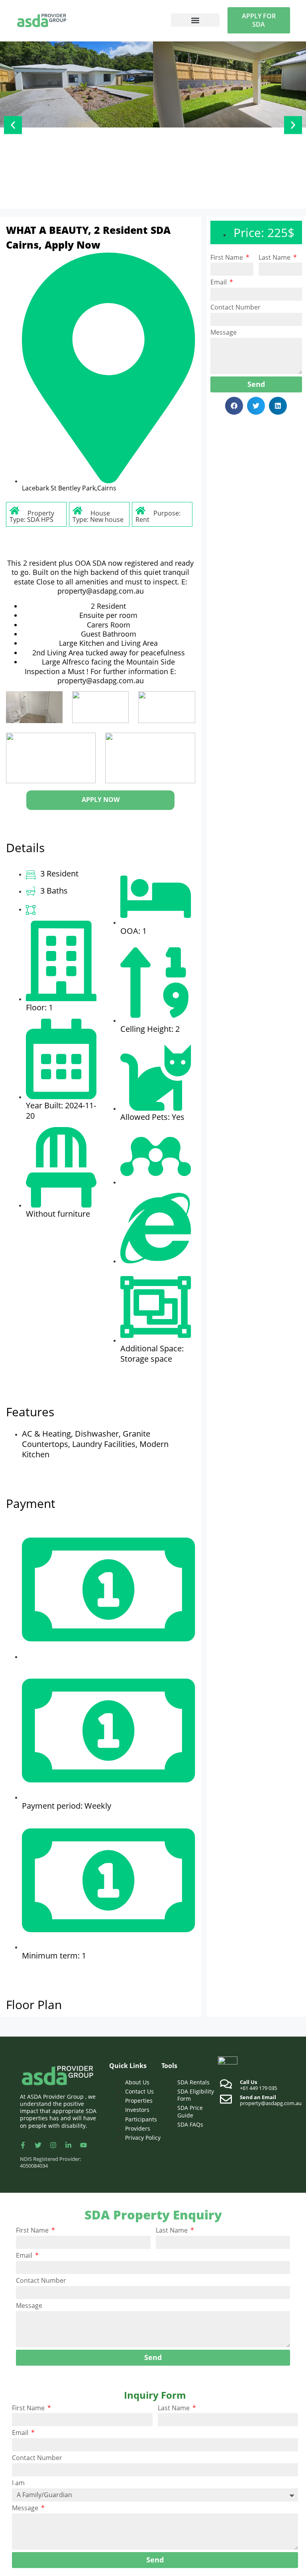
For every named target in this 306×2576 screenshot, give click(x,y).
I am (18, 2483)
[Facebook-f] (23, 2145)
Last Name (275, 258)
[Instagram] (53, 2145)
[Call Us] (226, 2084)
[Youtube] (83, 2145)
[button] (195, 20)
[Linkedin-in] (68, 2145)
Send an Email (258, 2097)
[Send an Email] (226, 2099)
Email (219, 282)
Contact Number (235, 307)
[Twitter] (38, 2145)
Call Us (248, 2082)
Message (224, 332)
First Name (228, 258)
